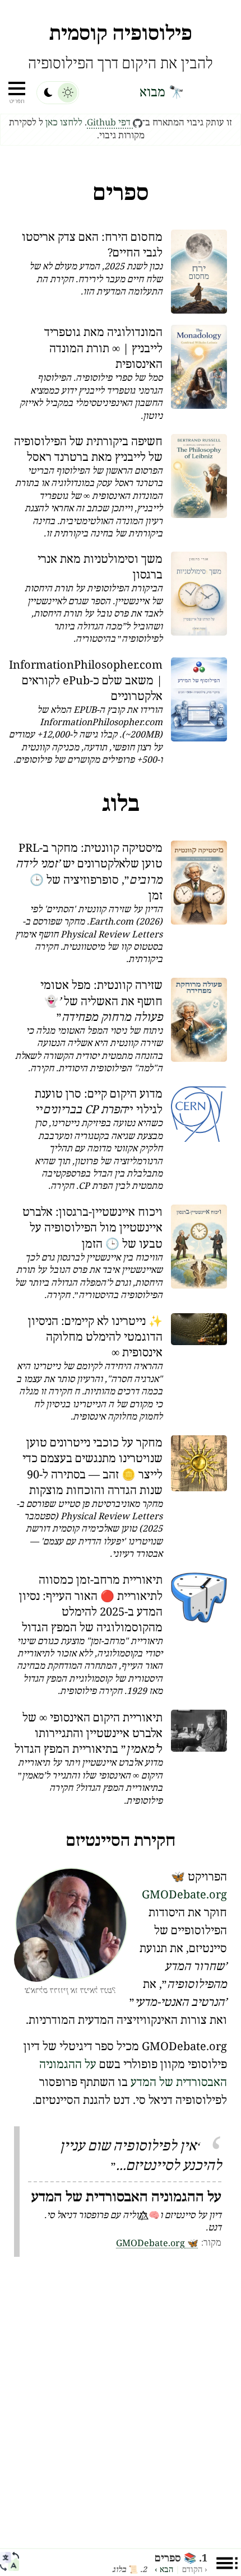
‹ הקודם (195, 2570)
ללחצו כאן (64, 123)
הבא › (164, 2570)
